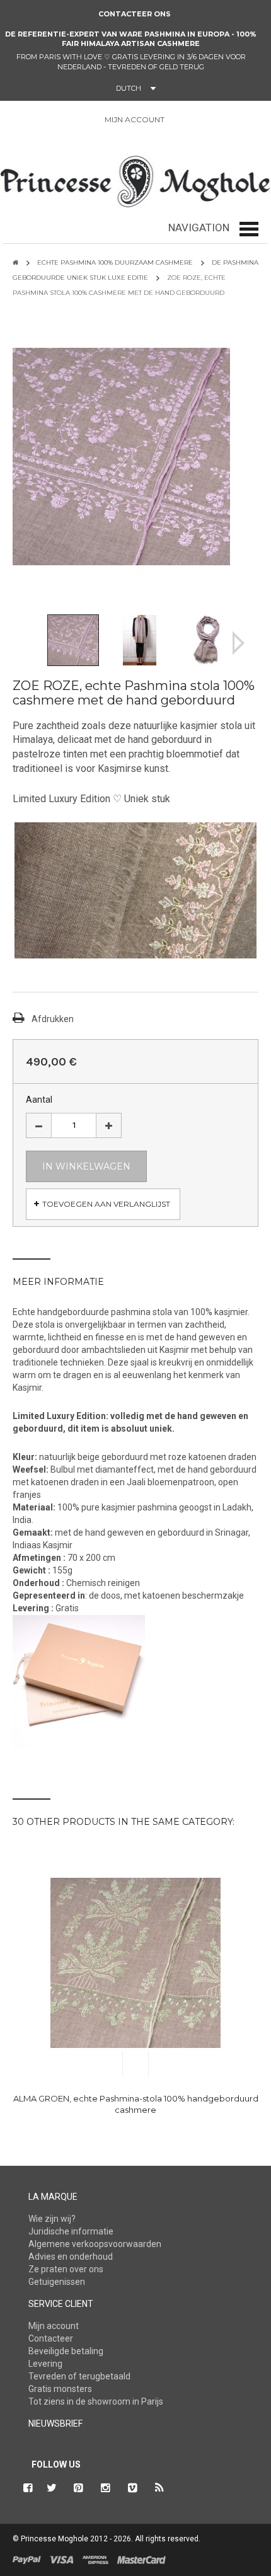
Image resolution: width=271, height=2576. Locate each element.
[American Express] (95, 2559)
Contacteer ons (135, 14)
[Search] (28, 122)
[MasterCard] (141, 2559)
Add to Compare (162, 2064)
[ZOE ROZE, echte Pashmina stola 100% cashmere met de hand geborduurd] (73, 639)
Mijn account (54, 2326)
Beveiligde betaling (66, 2351)
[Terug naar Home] (15, 262)
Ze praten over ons (66, 2269)
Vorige (33, 643)
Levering (45, 2364)
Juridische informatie (71, 2231)
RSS (160, 2488)
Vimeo (133, 2488)
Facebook (26, 2488)
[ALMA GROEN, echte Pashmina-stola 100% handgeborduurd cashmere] (135, 1963)
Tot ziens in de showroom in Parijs (96, 2401)
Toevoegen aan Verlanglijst (106, 1204)
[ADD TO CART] (109, 2064)
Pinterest (79, 2488)
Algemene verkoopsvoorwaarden (95, 2244)
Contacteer (51, 2338)
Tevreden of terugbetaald (79, 2376)
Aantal (39, 1100)
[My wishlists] (210, 120)
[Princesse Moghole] (135, 179)
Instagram (106, 2488)
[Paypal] (27, 2559)
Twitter (52, 2488)
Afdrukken (53, 1019)
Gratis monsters (60, 2389)
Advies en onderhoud (71, 2257)
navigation (199, 227)
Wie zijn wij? (52, 2219)
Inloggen (181, 120)
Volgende (239, 643)
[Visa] (62, 2559)
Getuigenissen (57, 2282)
